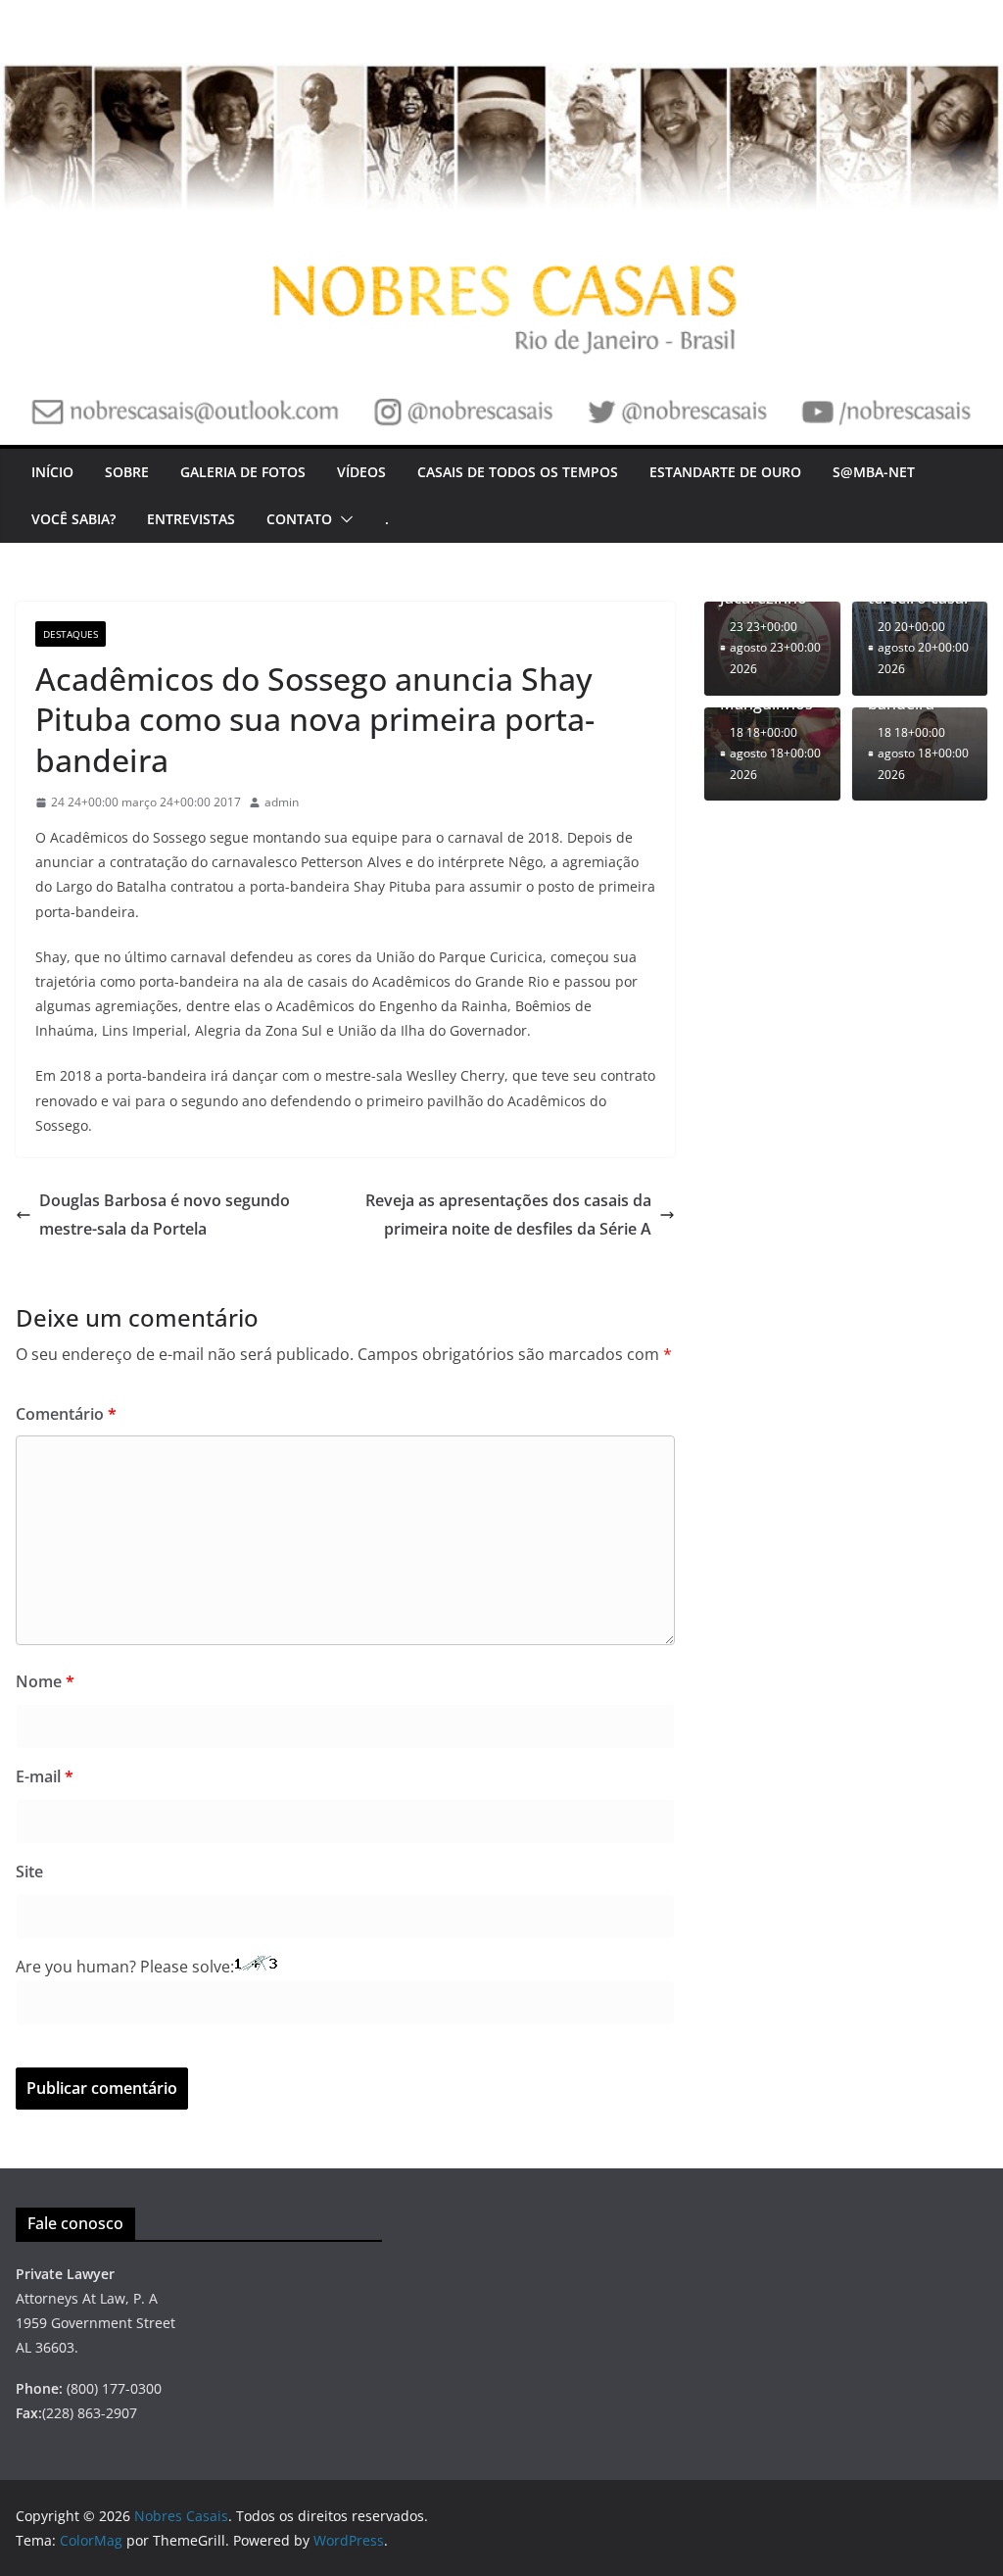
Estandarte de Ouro (725, 472)
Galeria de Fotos (243, 472)
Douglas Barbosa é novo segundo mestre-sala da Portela (165, 1215)
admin (282, 802)
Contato (299, 519)
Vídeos (361, 472)
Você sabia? (73, 519)
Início (52, 472)
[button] (343, 519)
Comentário (66, 1414)
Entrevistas (191, 519)
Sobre (127, 472)
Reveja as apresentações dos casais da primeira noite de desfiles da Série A (508, 1215)
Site (29, 1871)
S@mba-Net (874, 472)
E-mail (45, 1776)
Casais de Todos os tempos (518, 472)
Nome (45, 1681)
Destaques (71, 634)
